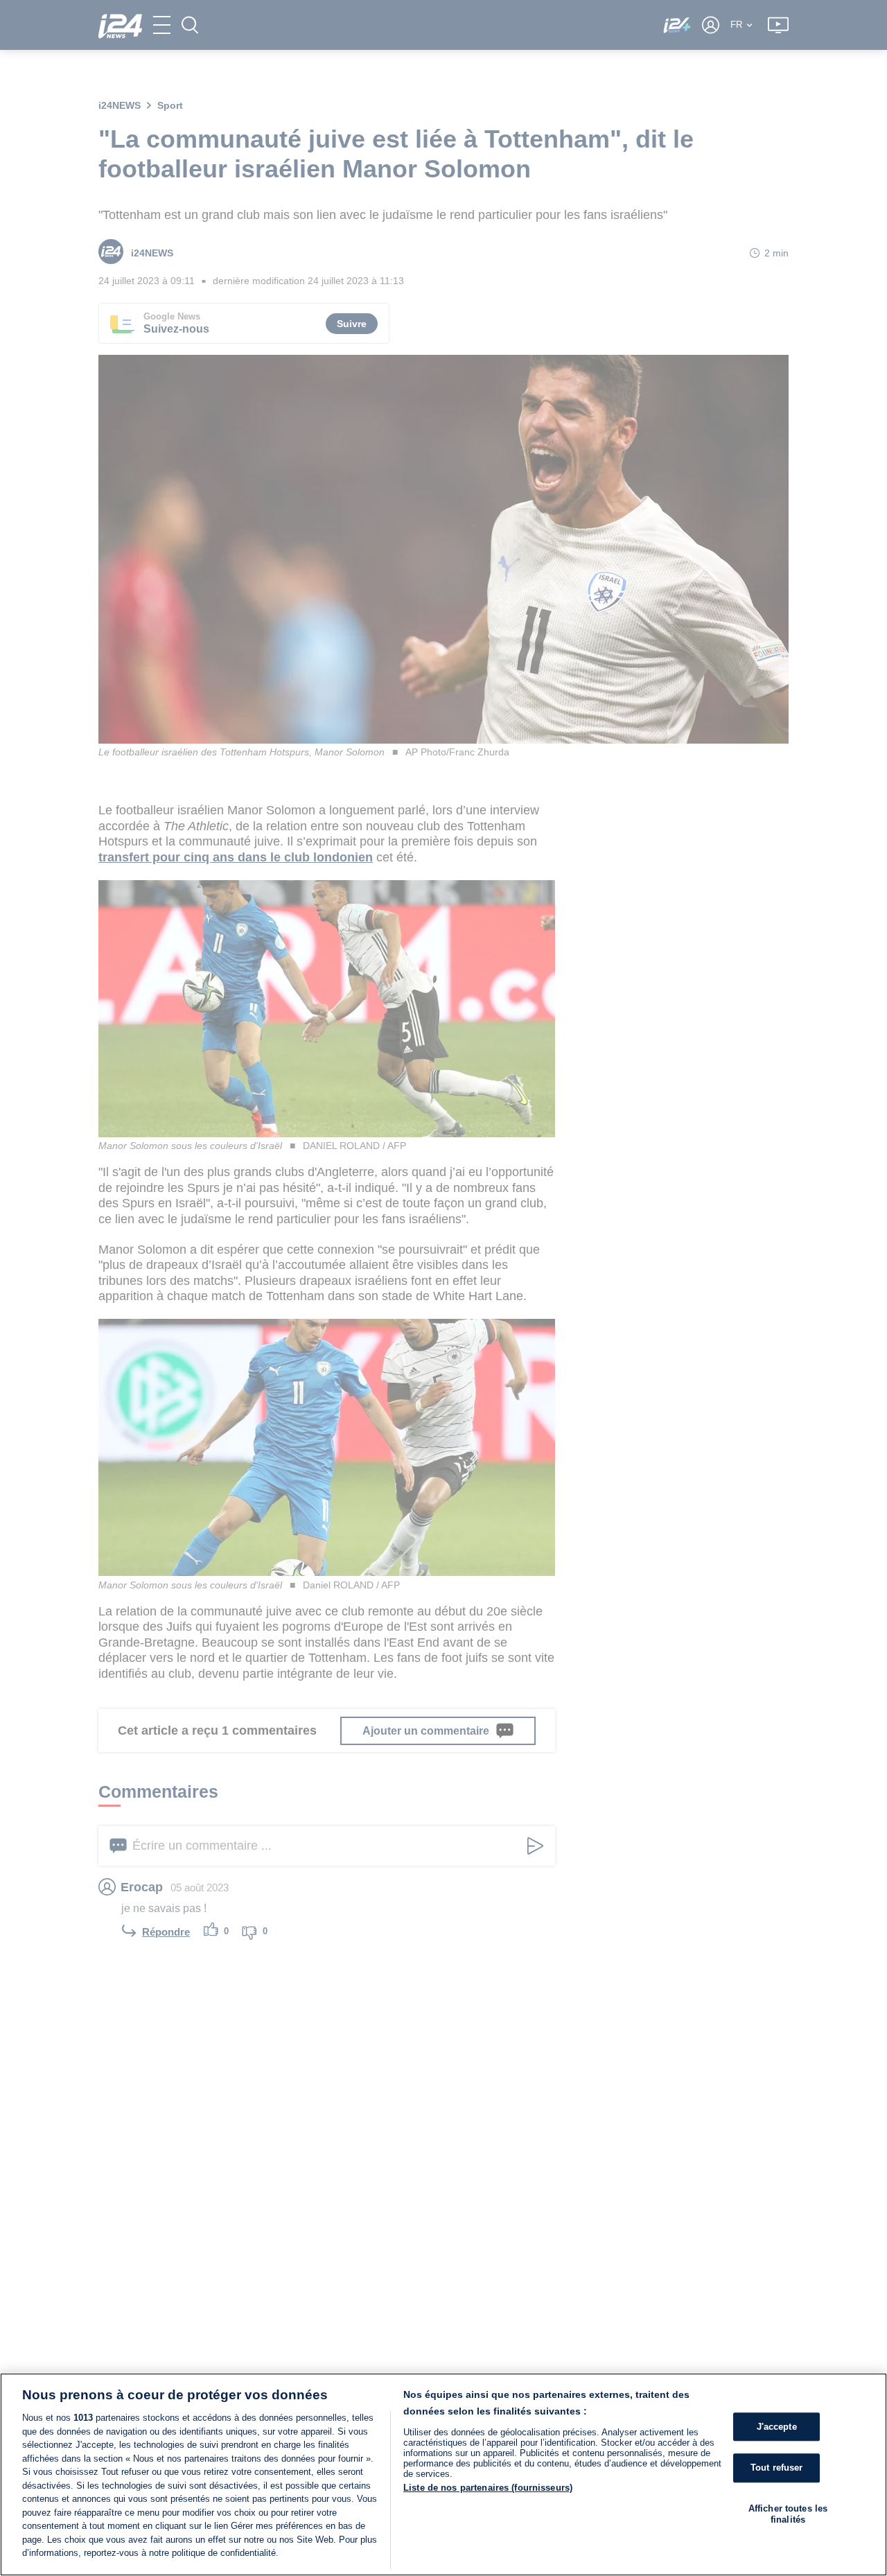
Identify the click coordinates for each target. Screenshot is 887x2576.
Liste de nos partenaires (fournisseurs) (488, 2488)
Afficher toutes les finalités (788, 2514)
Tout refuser (777, 2468)
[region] (443, 2474)
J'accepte (777, 2427)
